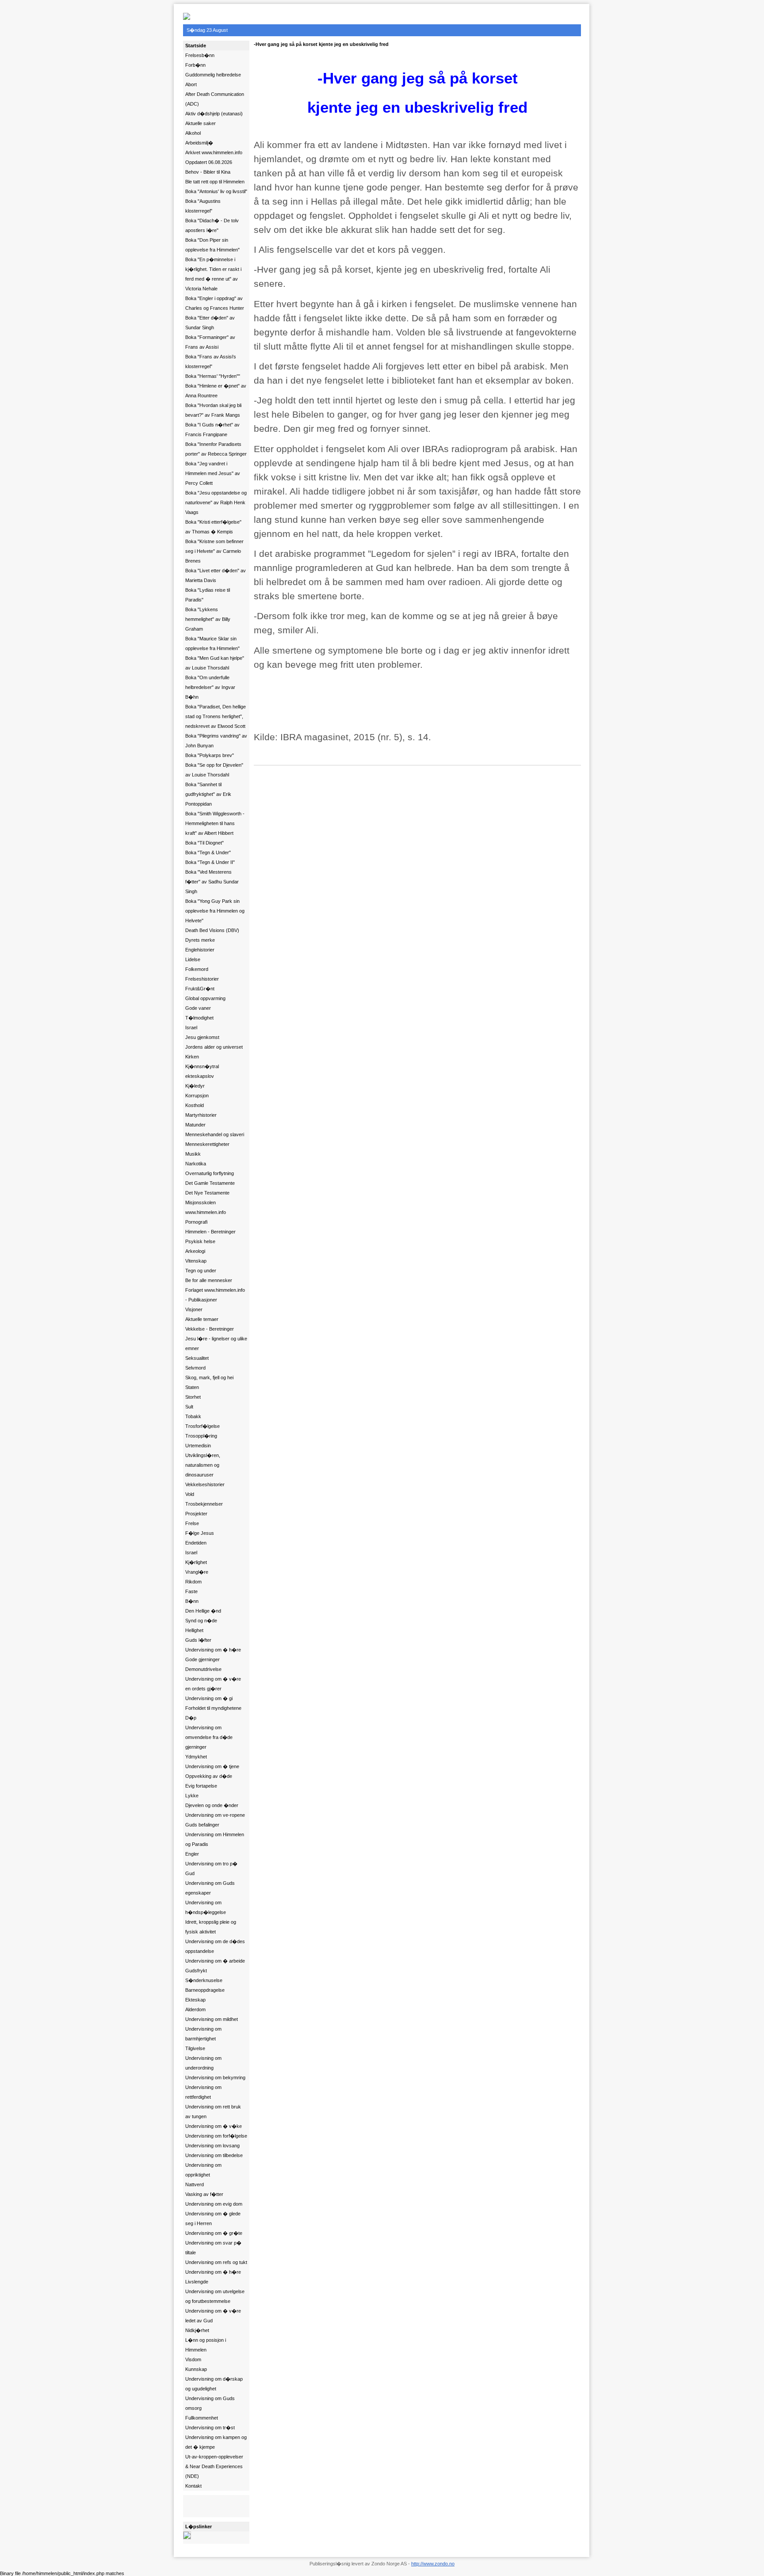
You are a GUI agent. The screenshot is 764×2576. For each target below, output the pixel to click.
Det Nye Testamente (207, 1193)
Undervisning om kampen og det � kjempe (216, 2442)
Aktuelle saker (201, 123)
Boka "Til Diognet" (204, 843)
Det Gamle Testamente (210, 1183)
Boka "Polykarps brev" (210, 755)
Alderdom (195, 2009)
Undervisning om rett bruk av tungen (213, 2112)
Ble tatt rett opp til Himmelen (215, 182)
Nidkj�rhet (197, 2330)
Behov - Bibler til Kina (208, 172)
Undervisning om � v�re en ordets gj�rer (213, 1684)
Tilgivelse (195, 2048)
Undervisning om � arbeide (215, 1961)
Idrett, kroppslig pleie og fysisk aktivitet (211, 1927)
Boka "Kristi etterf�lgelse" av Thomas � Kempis (213, 527)
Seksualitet (197, 1358)
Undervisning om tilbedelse (214, 2155)
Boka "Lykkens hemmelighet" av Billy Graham (208, 619)
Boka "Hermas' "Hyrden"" (213, 376)
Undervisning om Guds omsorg (210, 2403)
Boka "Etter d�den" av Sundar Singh (210, 323)
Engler (192, 1854)
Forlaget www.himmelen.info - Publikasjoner (215, 1295)
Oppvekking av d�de (209, 1776)
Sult (189, 1407)
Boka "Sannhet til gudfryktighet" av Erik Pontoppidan (208, 794)
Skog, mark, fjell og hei (209, 1377)
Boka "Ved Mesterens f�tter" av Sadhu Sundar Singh (212, 882)
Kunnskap (196, 2369)
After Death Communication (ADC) (215, 99)
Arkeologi (195, 1251)
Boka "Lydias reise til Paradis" (208, 595)
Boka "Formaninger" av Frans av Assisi (210, 342)
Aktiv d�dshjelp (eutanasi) (214, 114)
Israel (191, 1027)
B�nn (192, 1601)
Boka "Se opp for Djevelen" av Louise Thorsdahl (214, 770)
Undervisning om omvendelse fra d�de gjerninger (209, 1737)
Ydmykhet (196, 1757)
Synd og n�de (201, 1621)
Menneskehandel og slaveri (215, 1134)
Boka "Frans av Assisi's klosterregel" (211, 361)
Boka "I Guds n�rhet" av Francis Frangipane (212, 430)
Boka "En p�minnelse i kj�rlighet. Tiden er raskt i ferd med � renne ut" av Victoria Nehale (213, 274)
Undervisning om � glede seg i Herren (213, 2218)
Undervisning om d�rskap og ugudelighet (214, 2384)
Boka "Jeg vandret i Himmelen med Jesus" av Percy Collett (213, 473)
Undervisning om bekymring (215, 2078)
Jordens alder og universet (214, 1047)
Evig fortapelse (201, 1786)
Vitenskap (196, 1261)
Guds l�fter (198, 1640)
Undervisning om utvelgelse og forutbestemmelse (215, 2296)
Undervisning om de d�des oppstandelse (215, 1946)
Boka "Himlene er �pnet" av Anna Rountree (216, 391)
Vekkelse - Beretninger (210, 1329)
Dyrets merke (200, 940)
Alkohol (193, 133)
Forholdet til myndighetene (213, 1708)
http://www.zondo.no (433, 2564)
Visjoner (194, 1309)
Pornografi (196, 1222)
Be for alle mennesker (209, 1280)
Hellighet (194, 1630)
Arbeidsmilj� (199, 143)
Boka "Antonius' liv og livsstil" (216, 191)
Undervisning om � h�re (213, 1650)
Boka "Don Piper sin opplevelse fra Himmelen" (212, 245)
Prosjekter (196, 1514)
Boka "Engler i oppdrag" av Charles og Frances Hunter (215, 303)
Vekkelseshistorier (205, 1484)
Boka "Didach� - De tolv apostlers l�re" (212, 225)
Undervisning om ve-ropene (215, 1815)
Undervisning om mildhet (212, 2019)
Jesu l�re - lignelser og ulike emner (216, 1343)
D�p (191, 1718)
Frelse (192, 1523)
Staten (192, 1387)
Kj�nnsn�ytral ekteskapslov (202, 1071)
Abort (191, 84)
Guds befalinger (202, 1825)
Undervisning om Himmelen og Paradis (215, 1839)
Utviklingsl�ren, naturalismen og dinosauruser (203, 1465)
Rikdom (193, 1582)
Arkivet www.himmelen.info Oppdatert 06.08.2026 (214, 157)
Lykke (192, 1796)
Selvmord (195, 1368)
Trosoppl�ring (201, 1436)
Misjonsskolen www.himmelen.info (206, 1207)
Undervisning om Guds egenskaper (210, 1888)
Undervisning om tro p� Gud (211, 1868)
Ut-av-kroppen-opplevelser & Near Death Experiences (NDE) (214, 2466)
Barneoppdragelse (205, 1990)
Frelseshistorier (202, 979)
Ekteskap (195, 2000)
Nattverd (195, 2184)
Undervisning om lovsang (212, 2146)
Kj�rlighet (196, 1562)
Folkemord (197, 969)
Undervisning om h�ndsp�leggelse (206, 1907)
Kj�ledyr (195, 1086)
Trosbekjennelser (204, 1504)
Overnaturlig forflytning (210, 1173)
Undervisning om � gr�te (214, 2233)
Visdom (193, 2359)
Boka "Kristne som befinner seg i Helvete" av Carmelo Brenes (214, 551)
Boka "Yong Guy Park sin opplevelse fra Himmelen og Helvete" (215, 911)
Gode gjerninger (202, 1659)
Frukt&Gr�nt (200, 989)
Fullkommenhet (202, 2418)
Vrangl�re (197, 1572)
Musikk (193, 1154)
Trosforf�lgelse (202, 1426)
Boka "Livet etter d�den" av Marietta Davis (216, 575)
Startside (196, 46)
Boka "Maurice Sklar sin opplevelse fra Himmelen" (212, 643)
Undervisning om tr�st (210, 2428)
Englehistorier (200, 950)
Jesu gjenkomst (202, 1037)
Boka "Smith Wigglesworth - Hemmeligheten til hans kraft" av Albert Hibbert (215, 823)
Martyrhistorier (201, 1115)
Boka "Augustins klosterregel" (203, 206)
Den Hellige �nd (203, 1611)
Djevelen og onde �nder (212, 1805)
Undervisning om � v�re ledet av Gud (213, 2316)
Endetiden (196, 1543)
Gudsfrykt (196, 1971)
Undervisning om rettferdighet (203, 2092)
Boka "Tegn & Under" (208, 852)
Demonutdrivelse (203, 1669)
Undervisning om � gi (209, 1698)
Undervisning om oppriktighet (203, 2170)
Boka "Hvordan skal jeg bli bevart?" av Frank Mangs (213, 410)
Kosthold (195, 1105)
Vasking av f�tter (204, 2194)
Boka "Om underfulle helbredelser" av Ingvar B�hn (210, 687)
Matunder (195, 1125)
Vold (190, 1494)
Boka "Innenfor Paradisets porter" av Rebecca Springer (216, 449)
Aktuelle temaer (202, 1319)
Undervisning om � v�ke (214, 2126)
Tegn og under (201, 1271)
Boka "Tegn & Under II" (210, 862)
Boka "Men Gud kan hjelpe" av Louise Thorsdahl (215, 663)
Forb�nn (195, 65)
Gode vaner (198, 1008)
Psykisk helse (200, 1241)
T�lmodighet (199, 1018)
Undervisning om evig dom (214, 2204)
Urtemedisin (198, 1446)
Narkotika (196, 1164)
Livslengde (197, 2282)
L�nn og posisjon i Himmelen (206, 2345)
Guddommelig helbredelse (213, 75)
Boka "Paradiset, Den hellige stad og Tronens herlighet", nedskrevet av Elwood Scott (216, 716)
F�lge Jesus (200, 1533)
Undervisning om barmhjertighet (203, 2034)
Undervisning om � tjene (212, 1766)
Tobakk (193, 1416)
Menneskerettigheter (207, 1144)
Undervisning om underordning (203, 2063)
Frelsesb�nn (200, 55)
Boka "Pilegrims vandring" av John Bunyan (216, 741)
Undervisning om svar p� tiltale (213, 2248)
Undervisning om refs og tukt (216, 2262)
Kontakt (193, 2486)
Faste (191, 1591)
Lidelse (193, 959)
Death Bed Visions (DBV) (212, 930)
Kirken (192, 1057)
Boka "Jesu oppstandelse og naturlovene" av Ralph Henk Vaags (216, 502)
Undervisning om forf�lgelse (216, 2136)
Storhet (193, 1397)
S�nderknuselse (204, 1980)
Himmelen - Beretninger (210, 1232)
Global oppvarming (205, 998)
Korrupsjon (197, 1096)
